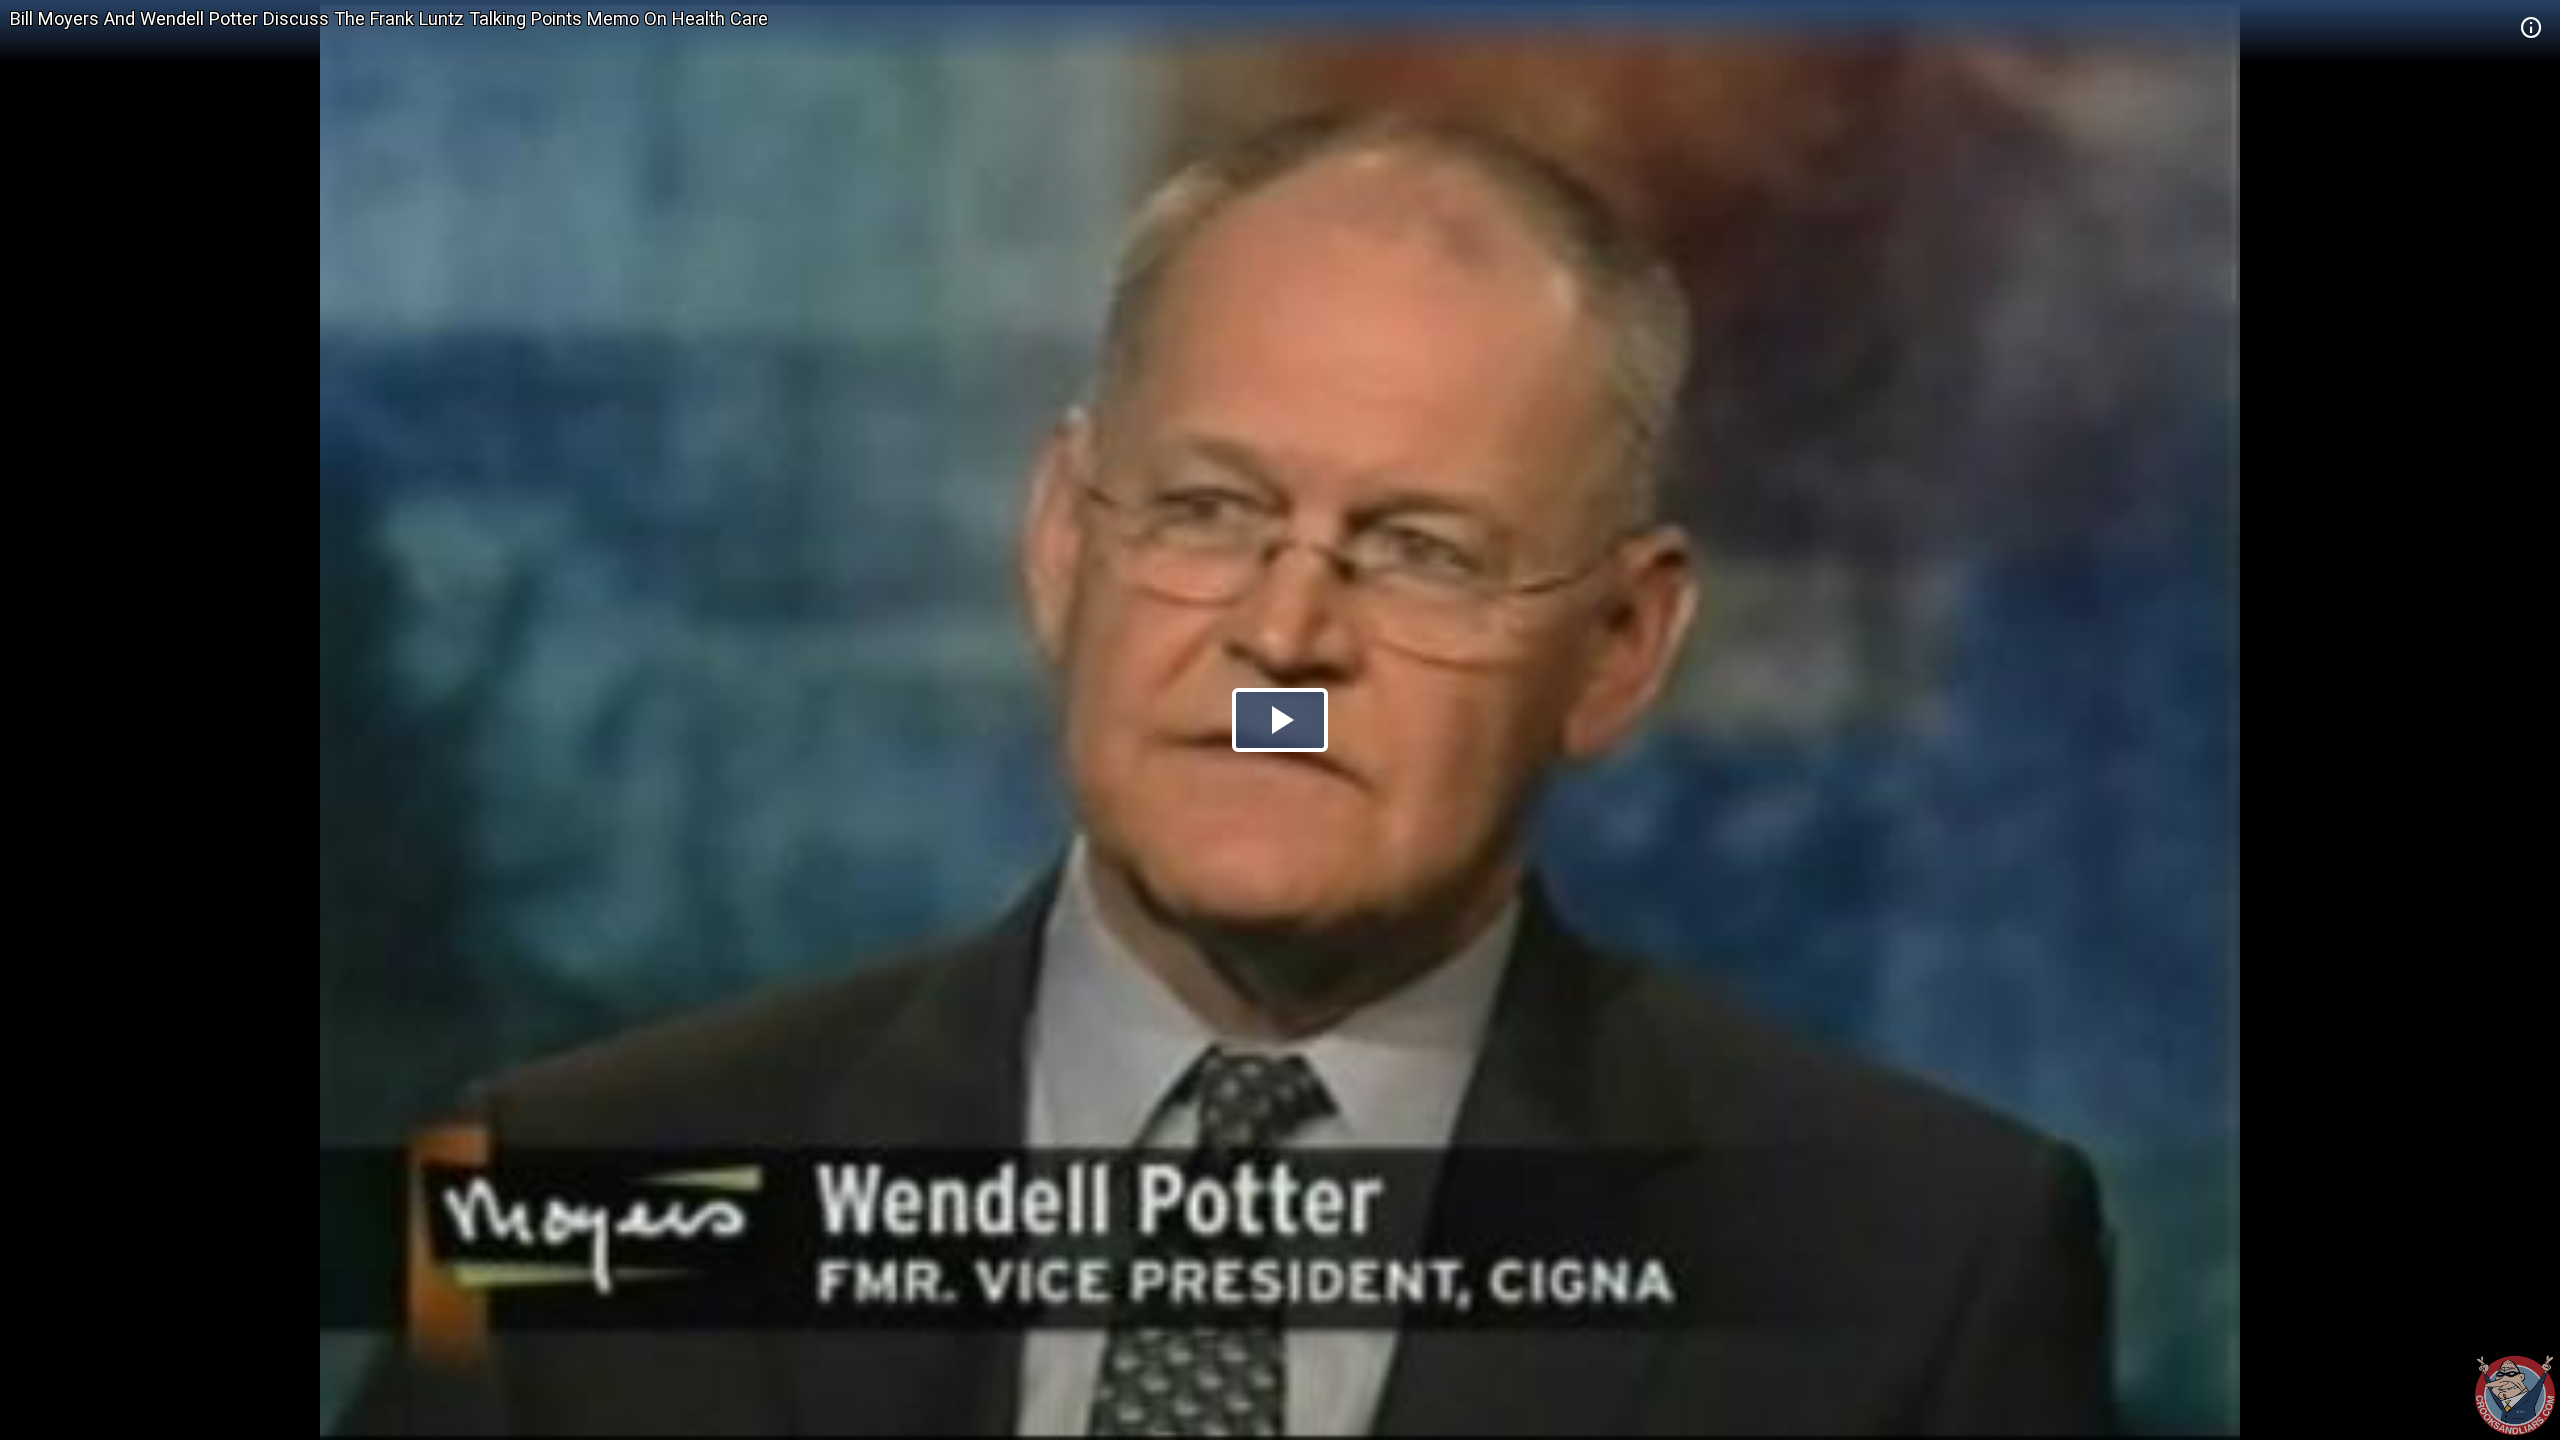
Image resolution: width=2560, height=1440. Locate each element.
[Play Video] (1280, 720)
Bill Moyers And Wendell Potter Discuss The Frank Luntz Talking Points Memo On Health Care (389, 18)
